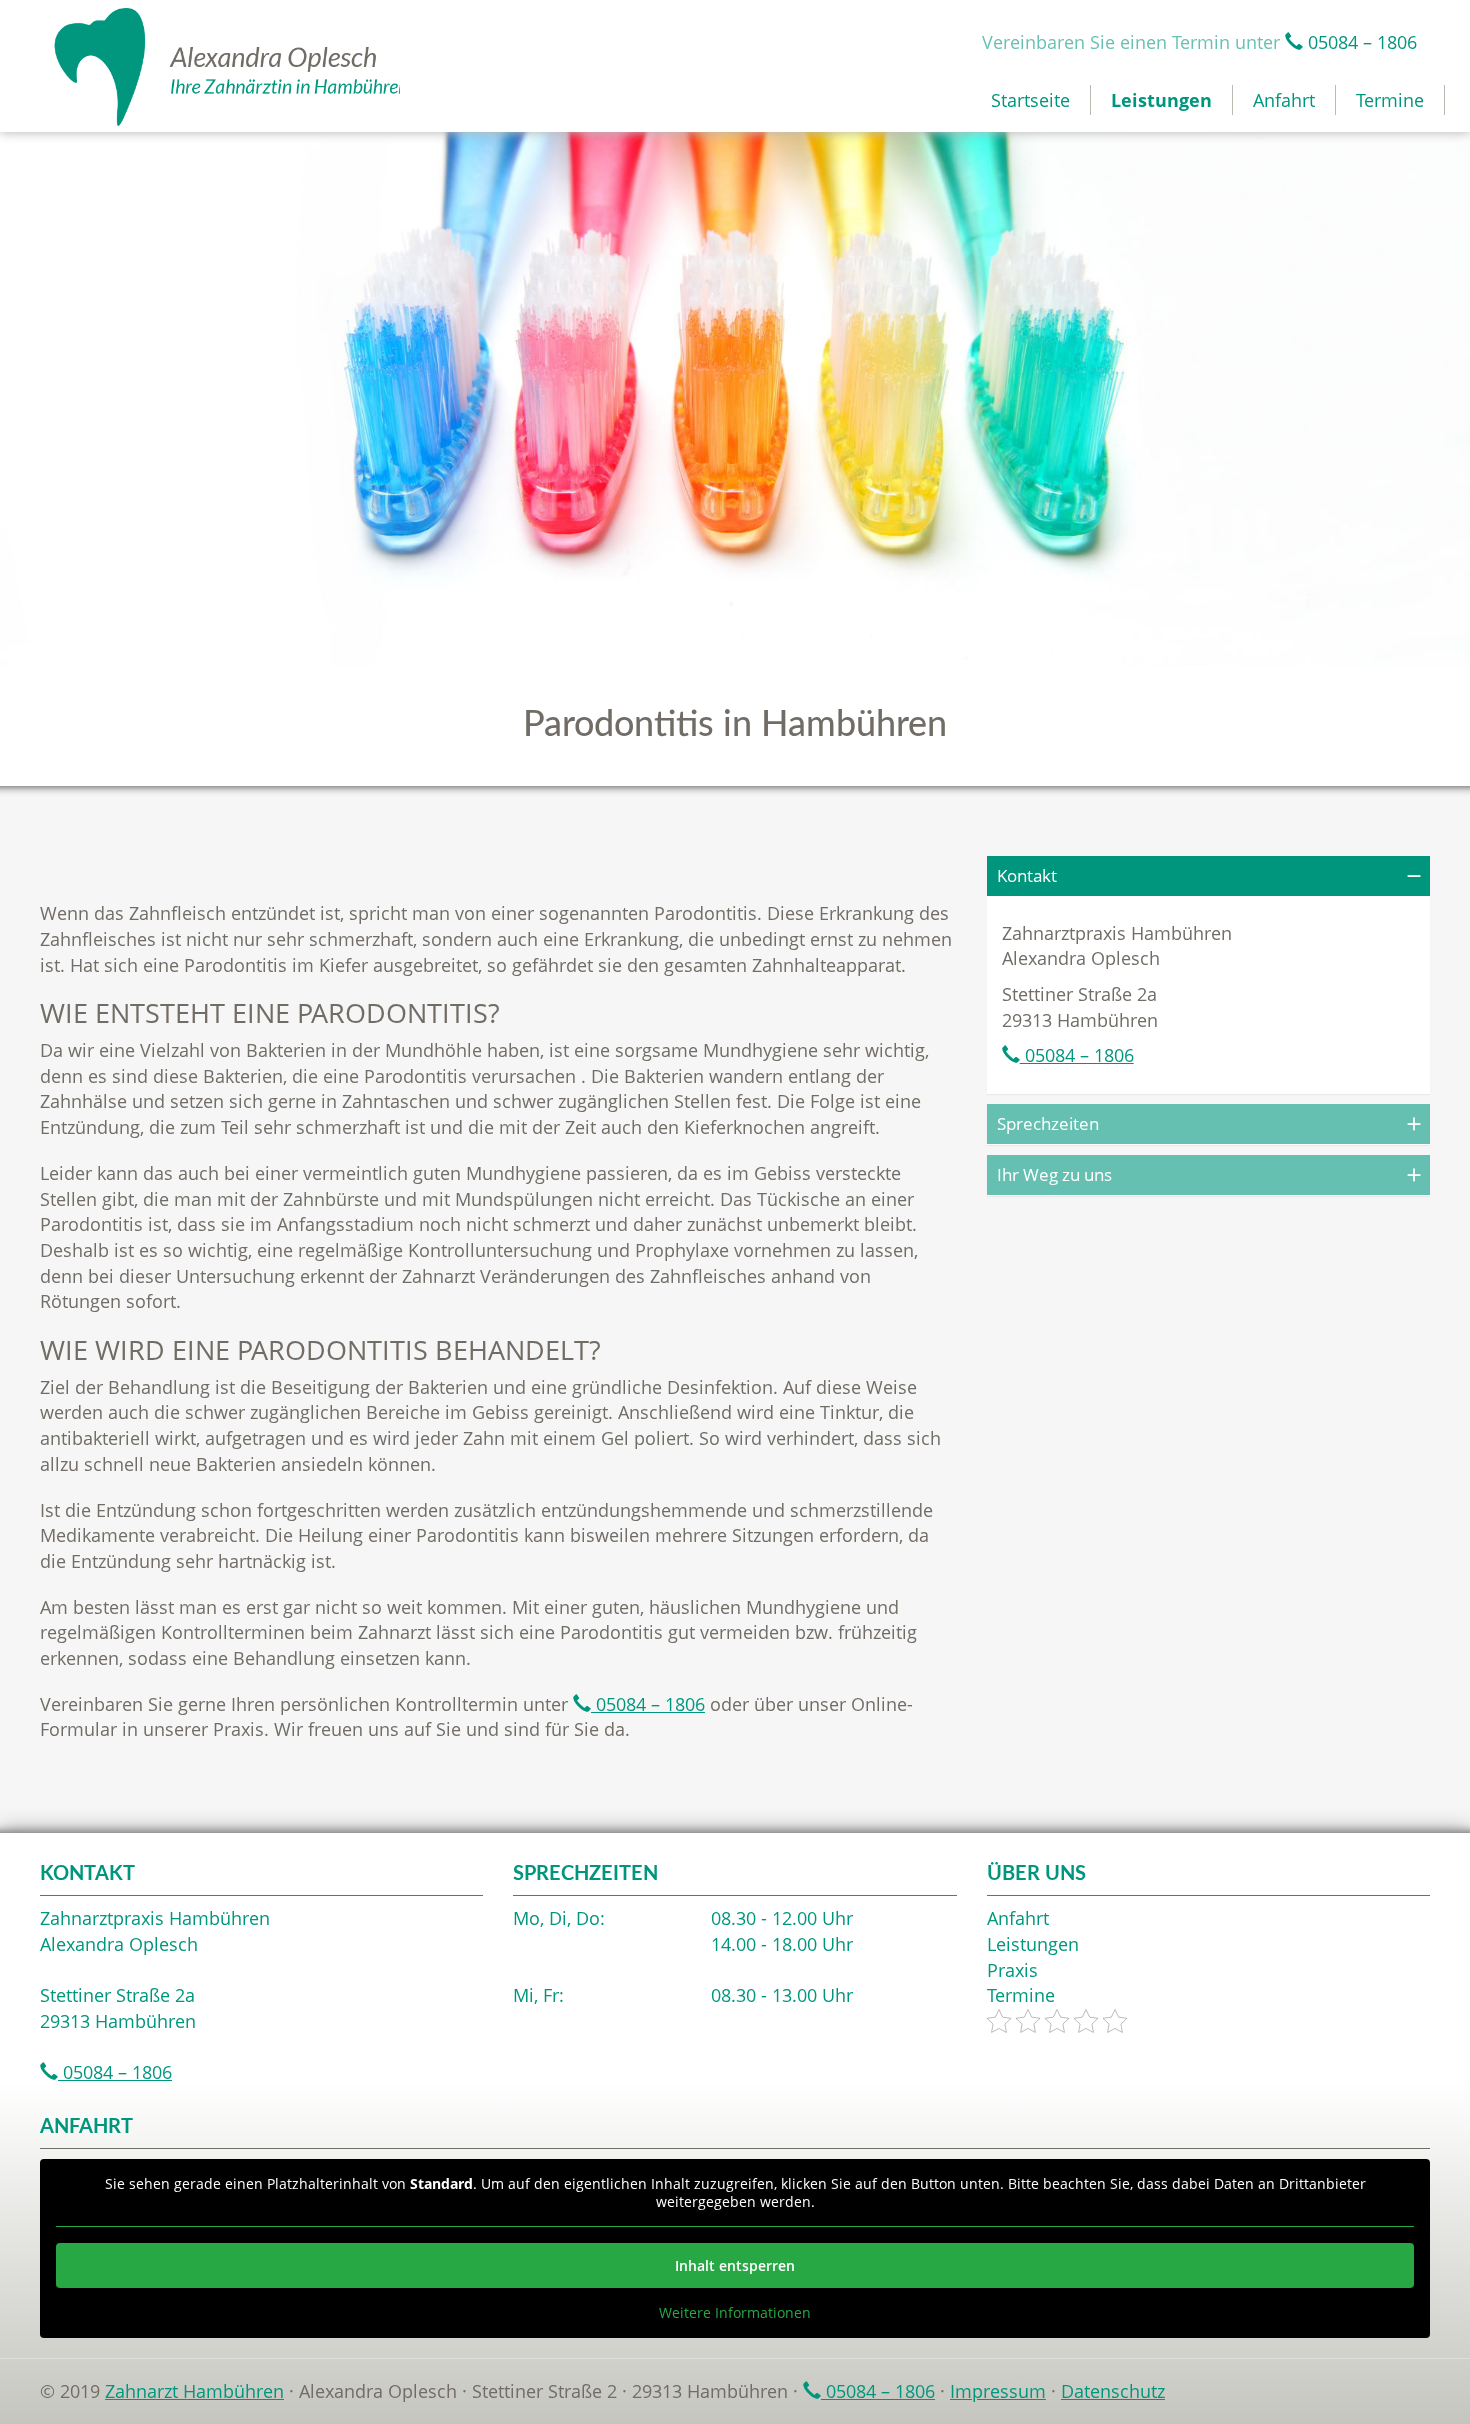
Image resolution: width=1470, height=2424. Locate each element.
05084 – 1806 (1360, 42)
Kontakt (1027, 875)
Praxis (1012, 1970)
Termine (1390, 100)
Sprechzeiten (1048, 1123)
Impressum (998, 2391)
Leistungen (1161, 100)
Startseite (1030, 100)
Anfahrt (1284, 100)
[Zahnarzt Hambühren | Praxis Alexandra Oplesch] (220, 67)
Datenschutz (1113, 2391)
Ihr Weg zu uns (1054, 1174)
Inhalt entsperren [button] (735, 2265)
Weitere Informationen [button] (735, 2313)
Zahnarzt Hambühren (194, 2391)
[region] (735, 398)
